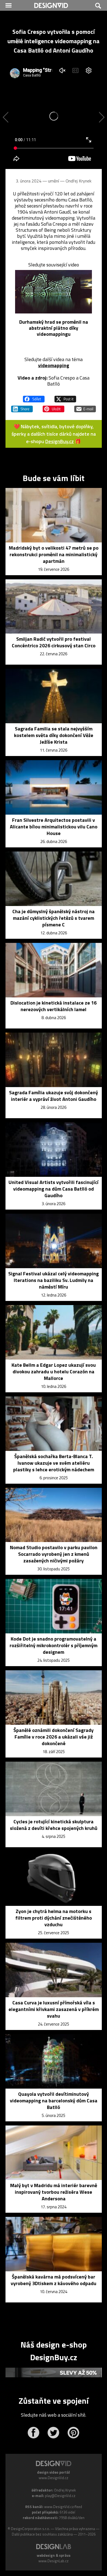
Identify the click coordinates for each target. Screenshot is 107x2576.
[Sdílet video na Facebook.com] (34, 397)
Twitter (53, 2433)
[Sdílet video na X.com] (65, 397)
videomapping (54, 365)
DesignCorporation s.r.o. (30, 2529)
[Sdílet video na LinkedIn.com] (22, 406)
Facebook (33, 2433)
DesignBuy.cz (60, 441)
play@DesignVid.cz (60, 2496)
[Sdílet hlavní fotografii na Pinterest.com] (54, 406)
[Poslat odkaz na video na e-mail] (85, 406)
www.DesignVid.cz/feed (63, 2507)
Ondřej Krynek (78, 181)
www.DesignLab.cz (54, 2561)
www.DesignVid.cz (54, 2478)
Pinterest (73, 2433)
